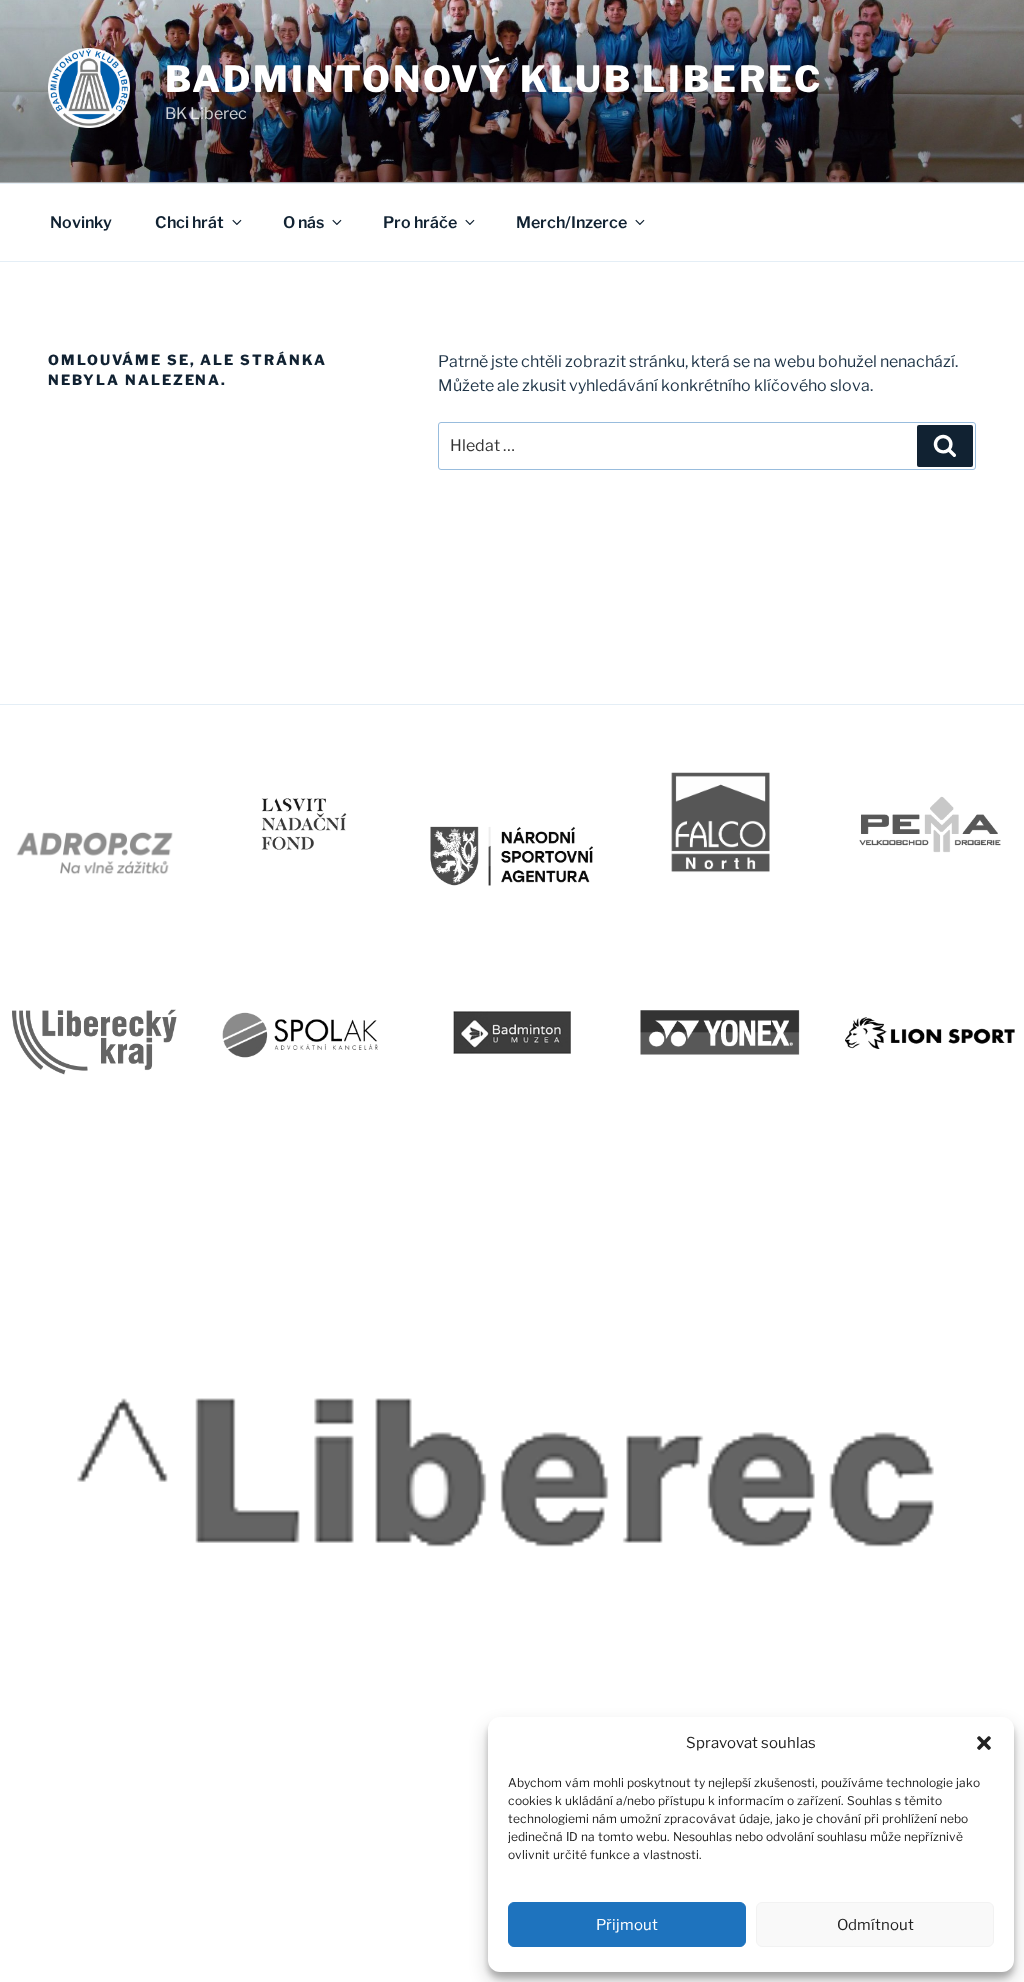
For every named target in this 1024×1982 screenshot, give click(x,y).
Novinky (81, 222)
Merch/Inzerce (571, 222)
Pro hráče (420, 222)
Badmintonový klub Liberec (494, 79)
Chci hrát (189, 222)
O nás (303, 222)
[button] (984, 1743)
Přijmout (627, 1925)
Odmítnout (875, 1925)
